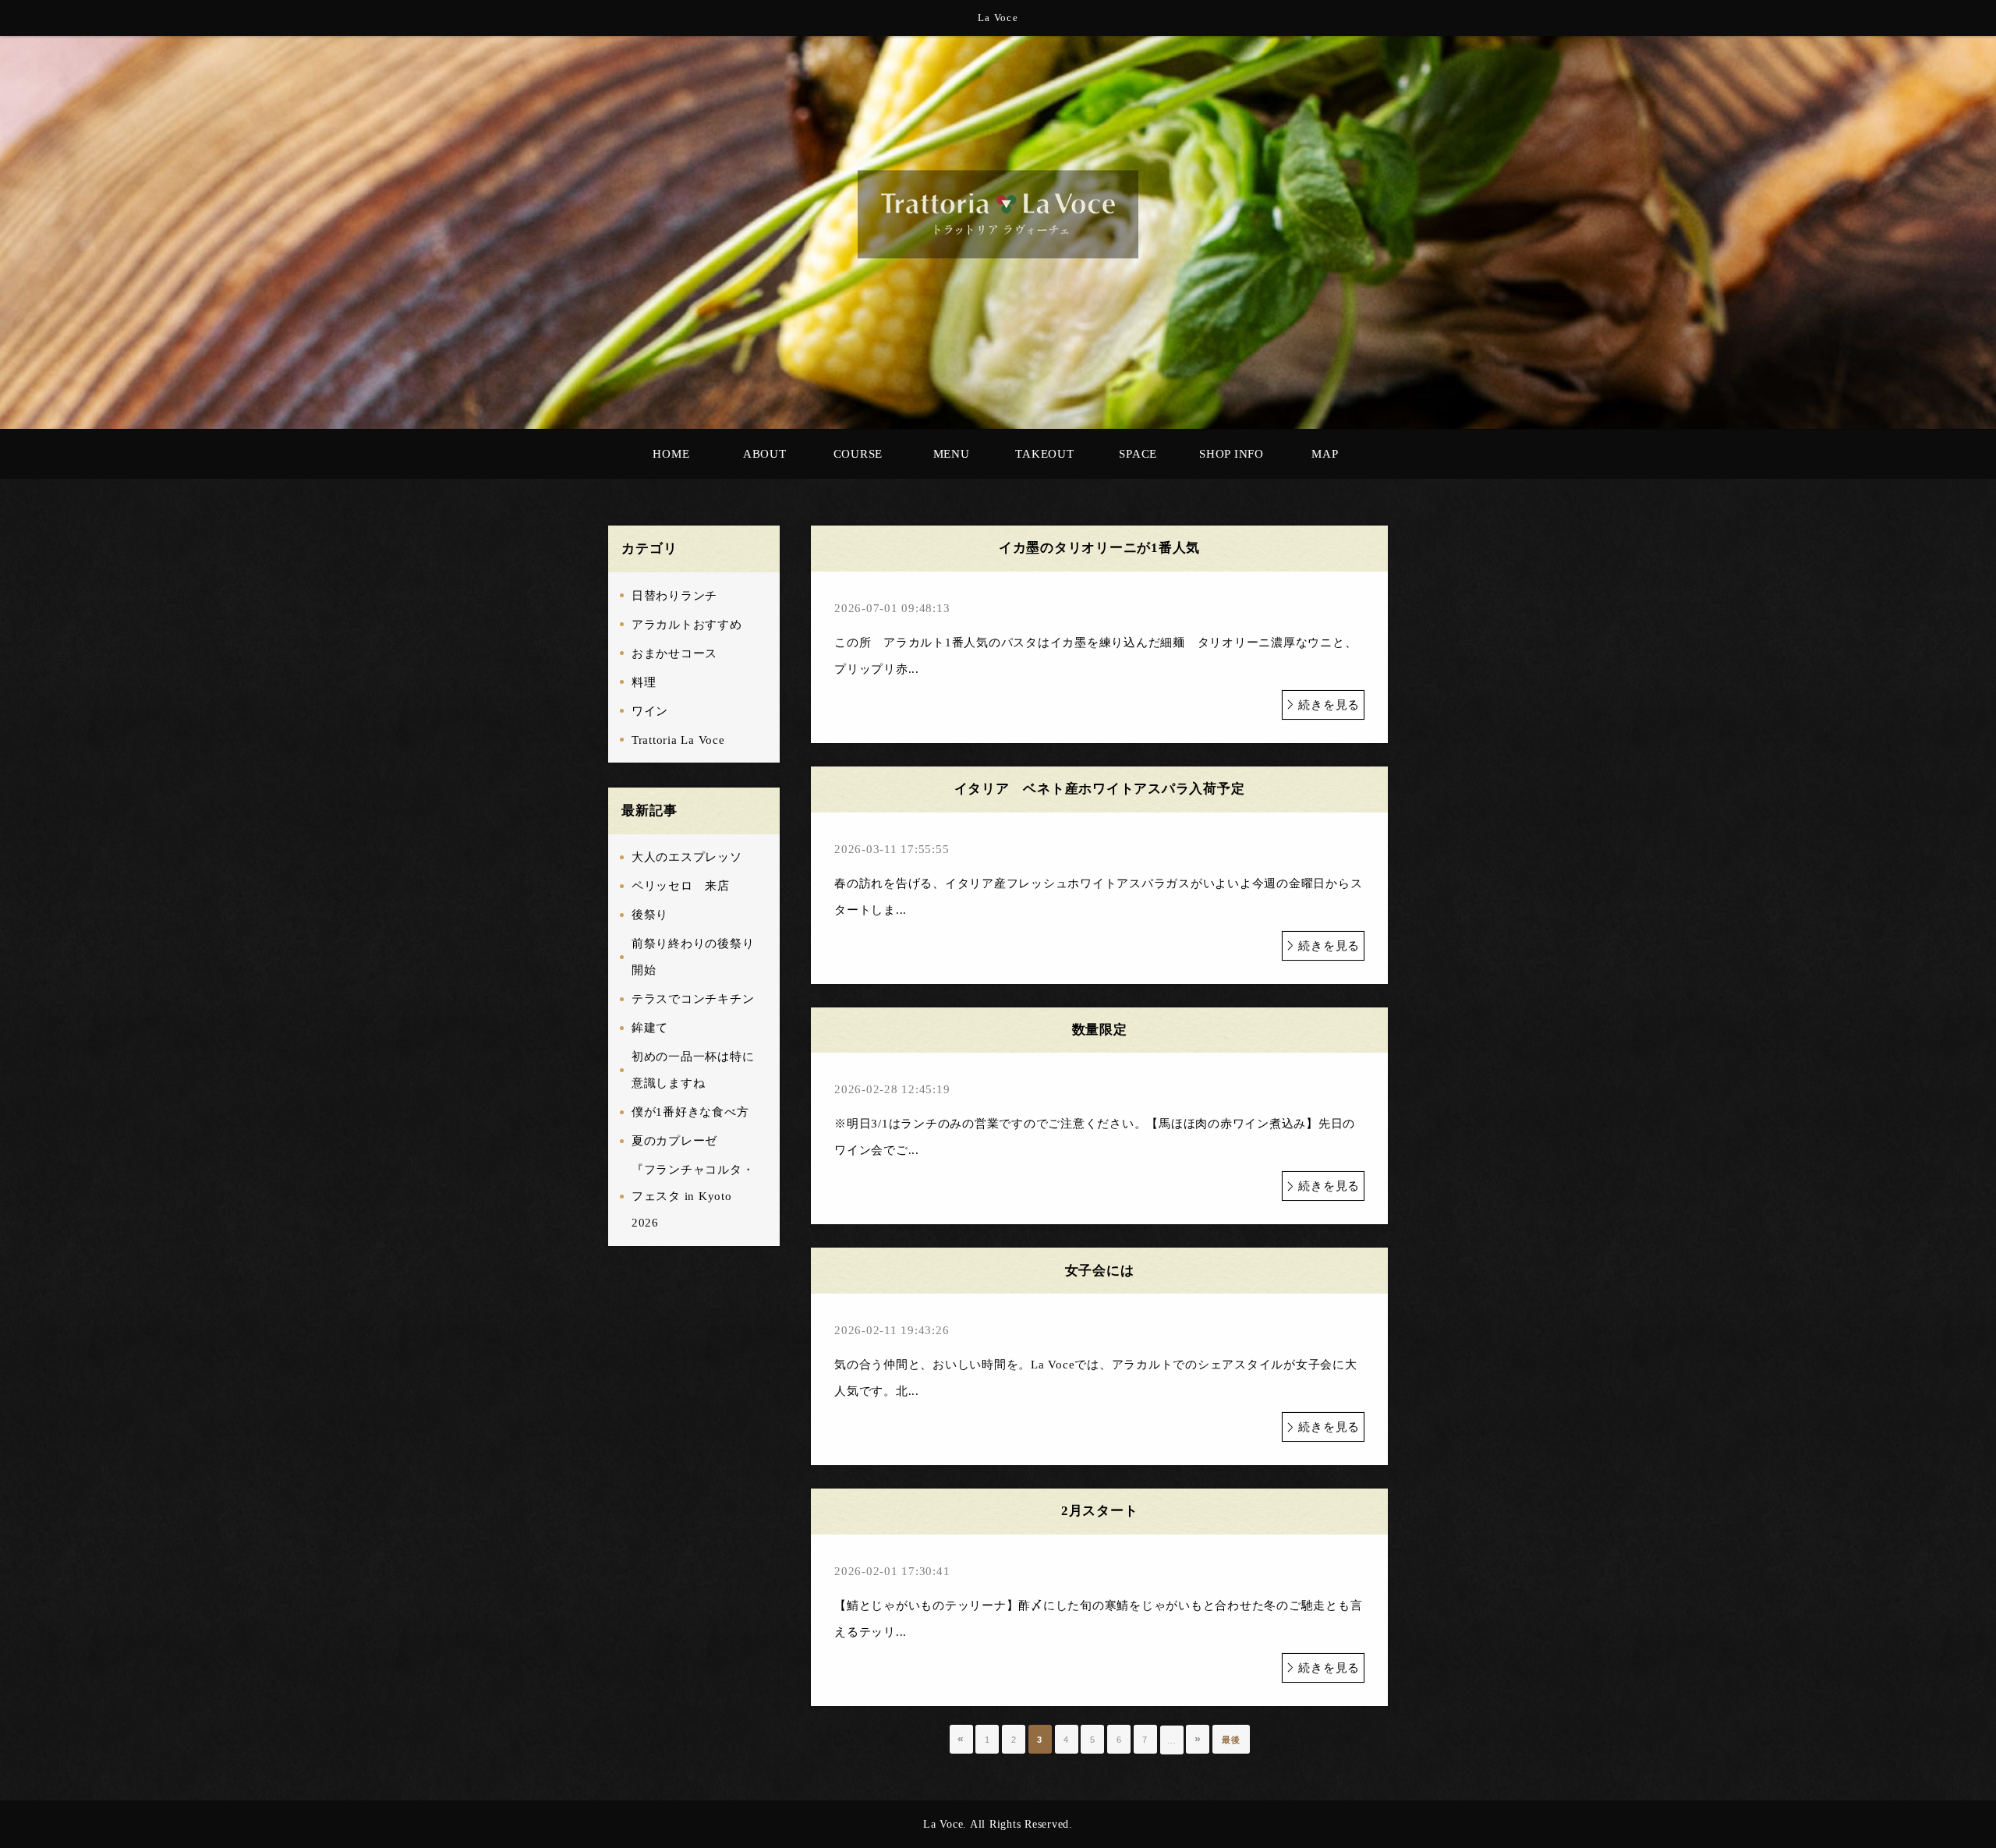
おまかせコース (674, 653)
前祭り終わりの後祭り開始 (693, 957)
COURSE (858, 454)
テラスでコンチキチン (693, 999)
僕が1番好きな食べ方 (690, 1112)
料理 (644, 682)
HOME (671, 454)
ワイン (650, 711)
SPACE (1138, 454)
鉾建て (650, 1028)
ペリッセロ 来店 (681, 886)
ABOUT (765, 454)
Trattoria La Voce (678, 740)
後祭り (650, 915)
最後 (1231, 1740)
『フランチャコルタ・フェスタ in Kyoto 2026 (693, 1196)
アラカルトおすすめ (687, 625)
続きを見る (1329, 705)
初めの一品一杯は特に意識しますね (693, 1070)
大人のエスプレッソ (687, 857)
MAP (1325, 454)
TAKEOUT (1044, 454)
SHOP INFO (1232, 454)
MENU (952, 454)
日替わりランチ (674, 596)
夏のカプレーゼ (674, 1141)
